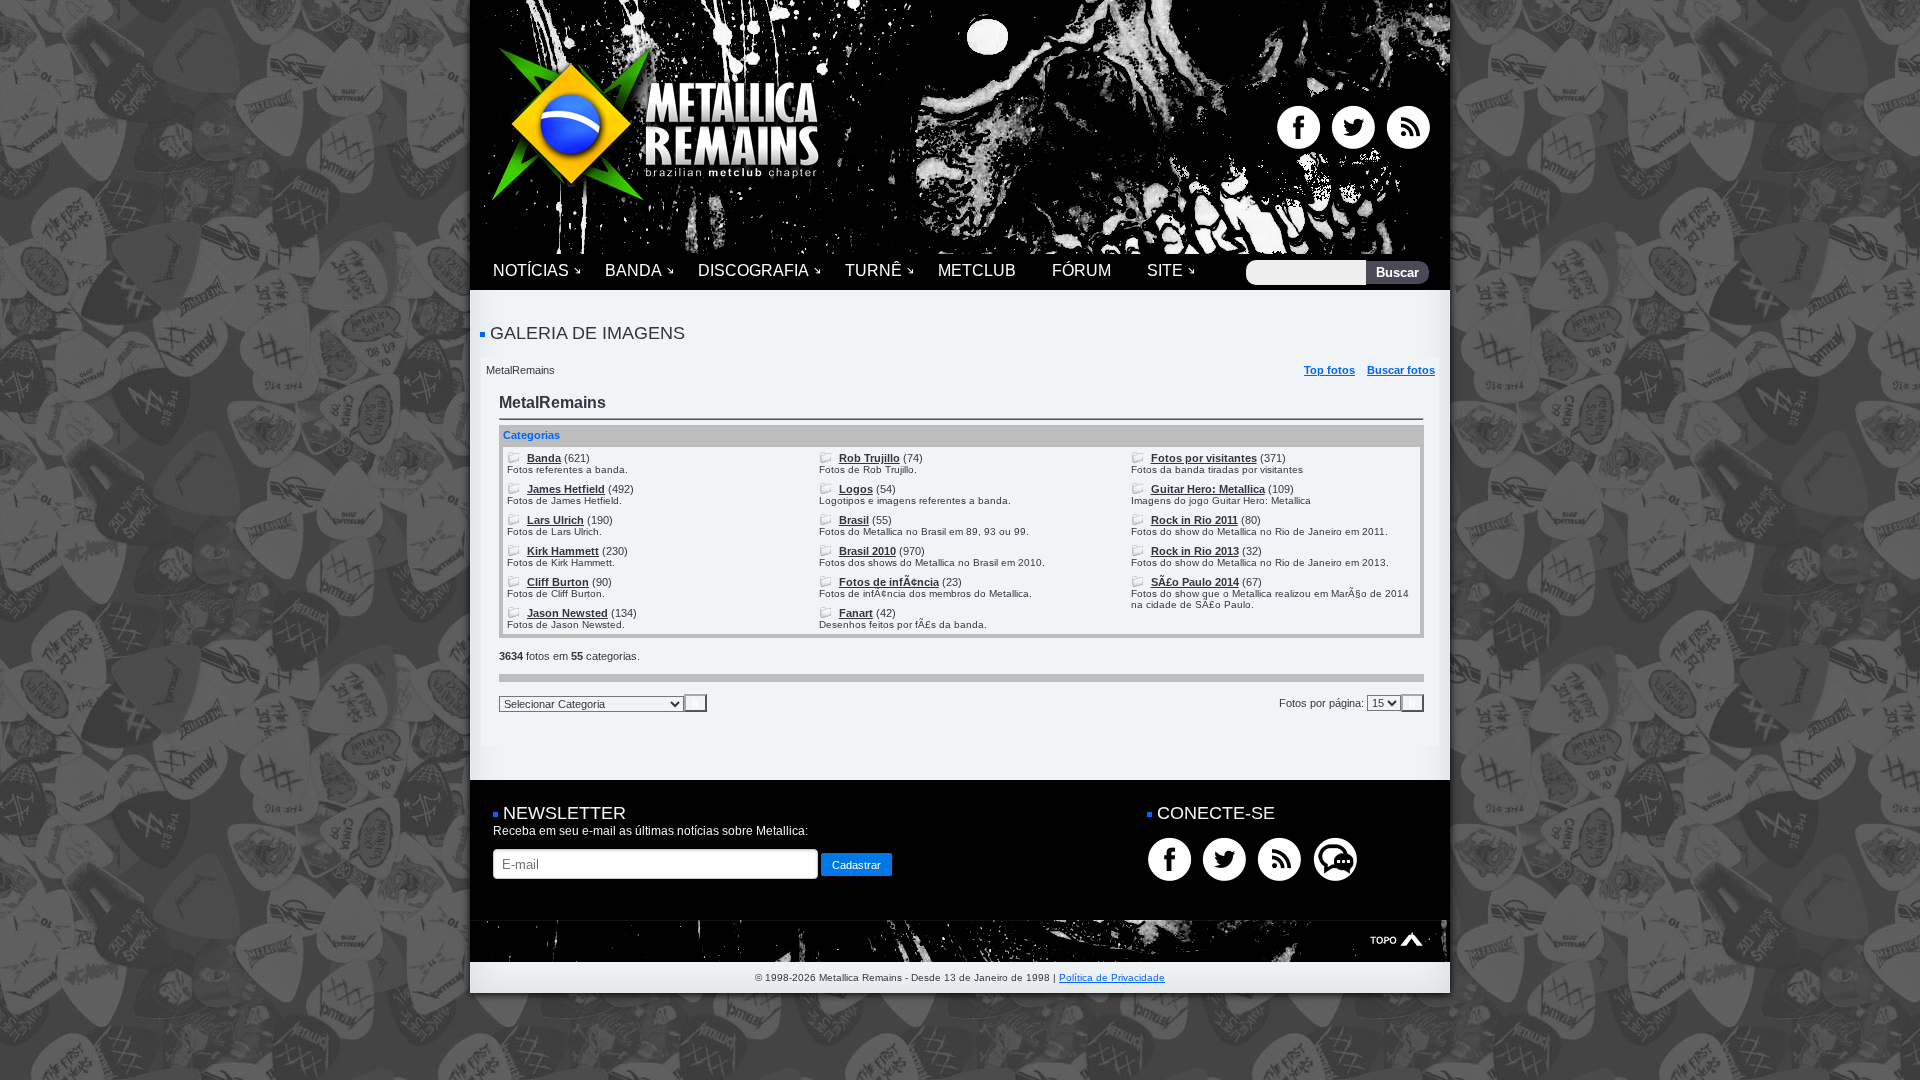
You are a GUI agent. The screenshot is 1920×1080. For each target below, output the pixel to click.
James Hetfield (566, 489)
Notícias (531, 270)
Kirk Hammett (563, 551)
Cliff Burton (558, 582)
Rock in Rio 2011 (1194, 520)
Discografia (753, 270)
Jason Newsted (567, 613)
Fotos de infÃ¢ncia (889, 582)
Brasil (854, 520)
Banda (633, 270)
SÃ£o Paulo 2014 (1195, 582)
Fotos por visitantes (1204, 458)
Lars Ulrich (555, 520)
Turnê (873, 270)
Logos (856, 489)
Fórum (1081, 270)
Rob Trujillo (869, 458)
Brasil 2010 (867, 551)
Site (1165, 270)
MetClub (977, 270)
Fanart (856, 613)
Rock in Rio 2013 (1195, 551)
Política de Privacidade (1112, 977)
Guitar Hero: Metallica (1208, 489)
